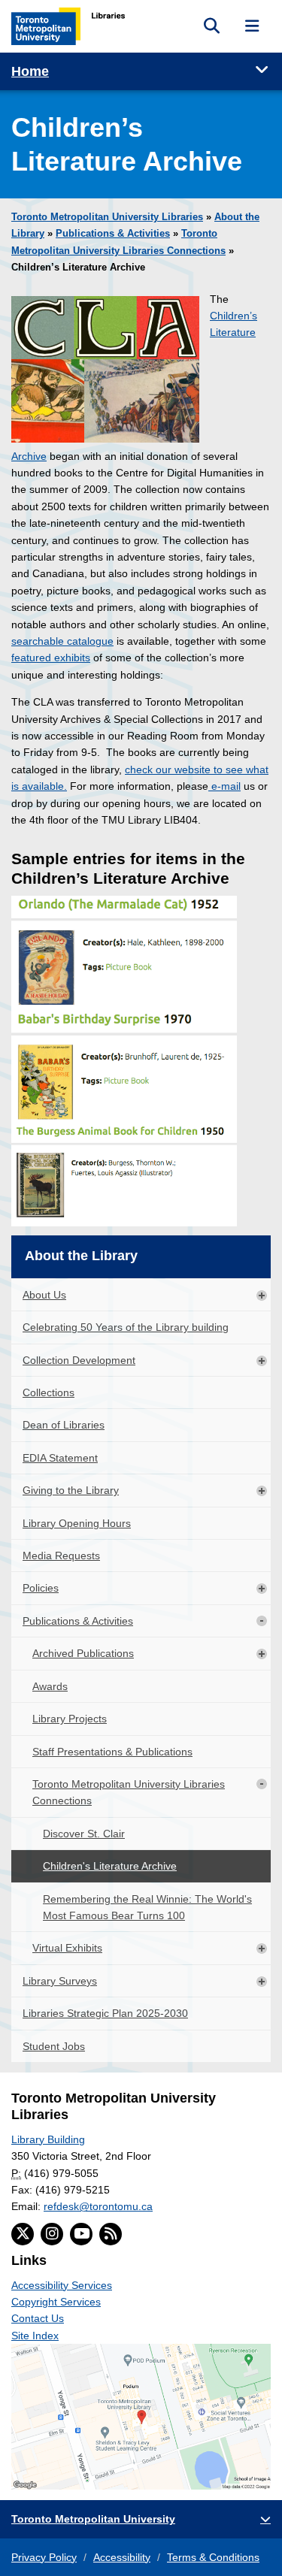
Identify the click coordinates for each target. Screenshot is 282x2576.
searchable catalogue (62, 641)
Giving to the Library (71, 1490)
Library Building (48, 2139)
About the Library (81, 1256)
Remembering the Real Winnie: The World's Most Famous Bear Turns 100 (147, 1907)
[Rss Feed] (111, 2234)
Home (30, 71)
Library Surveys (60, 1981)
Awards (50, 1686)
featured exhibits (51, 658)
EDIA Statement (60, 1458)
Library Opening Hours (77, 1523)
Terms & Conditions (213, 2557)
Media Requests (61, 1556)
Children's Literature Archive (110, 1866)
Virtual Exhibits (67, 1948)
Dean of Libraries (64, 1425)
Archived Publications (83, 1653)
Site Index (35, 2336)
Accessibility (122, 2557)
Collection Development (79, 1360)
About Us (44, 1295)
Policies (41, 1588)
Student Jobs (54, 2046)
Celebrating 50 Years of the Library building (126, 1327)
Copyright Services (56, 2302)
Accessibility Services (62, 2285)
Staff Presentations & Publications (112, 1752)
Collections (49, 1392)
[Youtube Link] (81, 2234)
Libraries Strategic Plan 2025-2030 (105, 2013)
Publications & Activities (113, 234)
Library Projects (70, 1719)
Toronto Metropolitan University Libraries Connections (129, 1792)
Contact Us (38, 2318)
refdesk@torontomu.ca (98, 2206)
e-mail (224, 786)
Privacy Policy (44, 2557)
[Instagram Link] (52, 2234)
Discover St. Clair (84, 1834)
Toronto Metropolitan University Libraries (107, 217)
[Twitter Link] (23, 2234)
